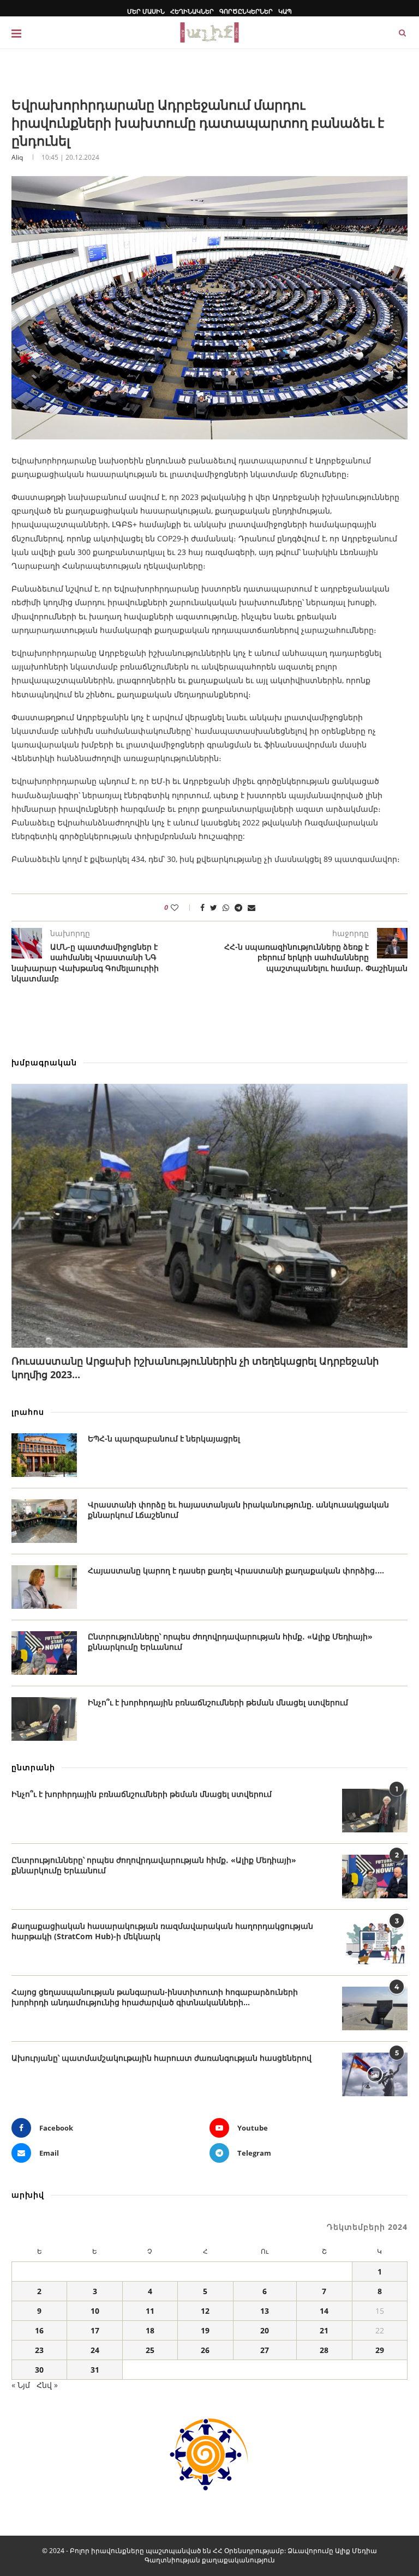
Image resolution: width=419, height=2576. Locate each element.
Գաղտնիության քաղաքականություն (210, 2560)
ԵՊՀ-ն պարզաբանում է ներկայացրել (164, 1438)
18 (150, 2330)
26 (205, 2350)
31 (95, 2370)
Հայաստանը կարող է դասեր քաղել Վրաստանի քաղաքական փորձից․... (236, 1570)
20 (265, 2330)
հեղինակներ (192, 11)
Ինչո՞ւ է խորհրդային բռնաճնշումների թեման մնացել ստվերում (218, 1702)
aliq (17, 157)
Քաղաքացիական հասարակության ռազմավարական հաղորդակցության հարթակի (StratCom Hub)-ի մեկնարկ (162, 1931)
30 (39, 2370)
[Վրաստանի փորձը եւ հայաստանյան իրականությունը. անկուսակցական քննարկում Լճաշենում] (44, 1521)
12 (205, 2311)
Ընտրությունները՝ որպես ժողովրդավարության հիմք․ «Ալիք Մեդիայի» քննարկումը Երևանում (230, 1642)
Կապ (285, 11)
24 (95, 2350)
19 (205, 2330)
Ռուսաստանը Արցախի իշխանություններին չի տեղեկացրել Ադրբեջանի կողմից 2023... (195, 1368)
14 (324, 2311)
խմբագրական (44, 1062)
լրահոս (28, 1412)
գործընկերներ (246, 11)
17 (95, 2330)
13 (265, 2311)
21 (324, 2330)
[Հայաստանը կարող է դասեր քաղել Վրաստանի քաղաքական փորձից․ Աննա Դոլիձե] (44, 1587)
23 (39, 2350)
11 (150, 2311)
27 (265, 2350)
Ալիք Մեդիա (356, 2551)
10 (95, 2311)
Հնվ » (47, 2385)
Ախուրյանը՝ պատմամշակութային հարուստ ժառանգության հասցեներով (161, 2058)
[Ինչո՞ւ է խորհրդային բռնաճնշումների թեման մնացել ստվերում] (44, 1719)
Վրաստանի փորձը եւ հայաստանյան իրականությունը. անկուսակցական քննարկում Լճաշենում (238, 1510)
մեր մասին (146, 11)
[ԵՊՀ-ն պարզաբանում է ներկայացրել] (44, 1455)
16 (39, 2330)
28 (324, 2350)
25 (150, 2350)
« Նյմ (21, 2385)
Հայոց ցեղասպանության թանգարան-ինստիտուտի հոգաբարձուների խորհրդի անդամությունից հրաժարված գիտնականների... (155, 1997)
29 (380, 2350)
